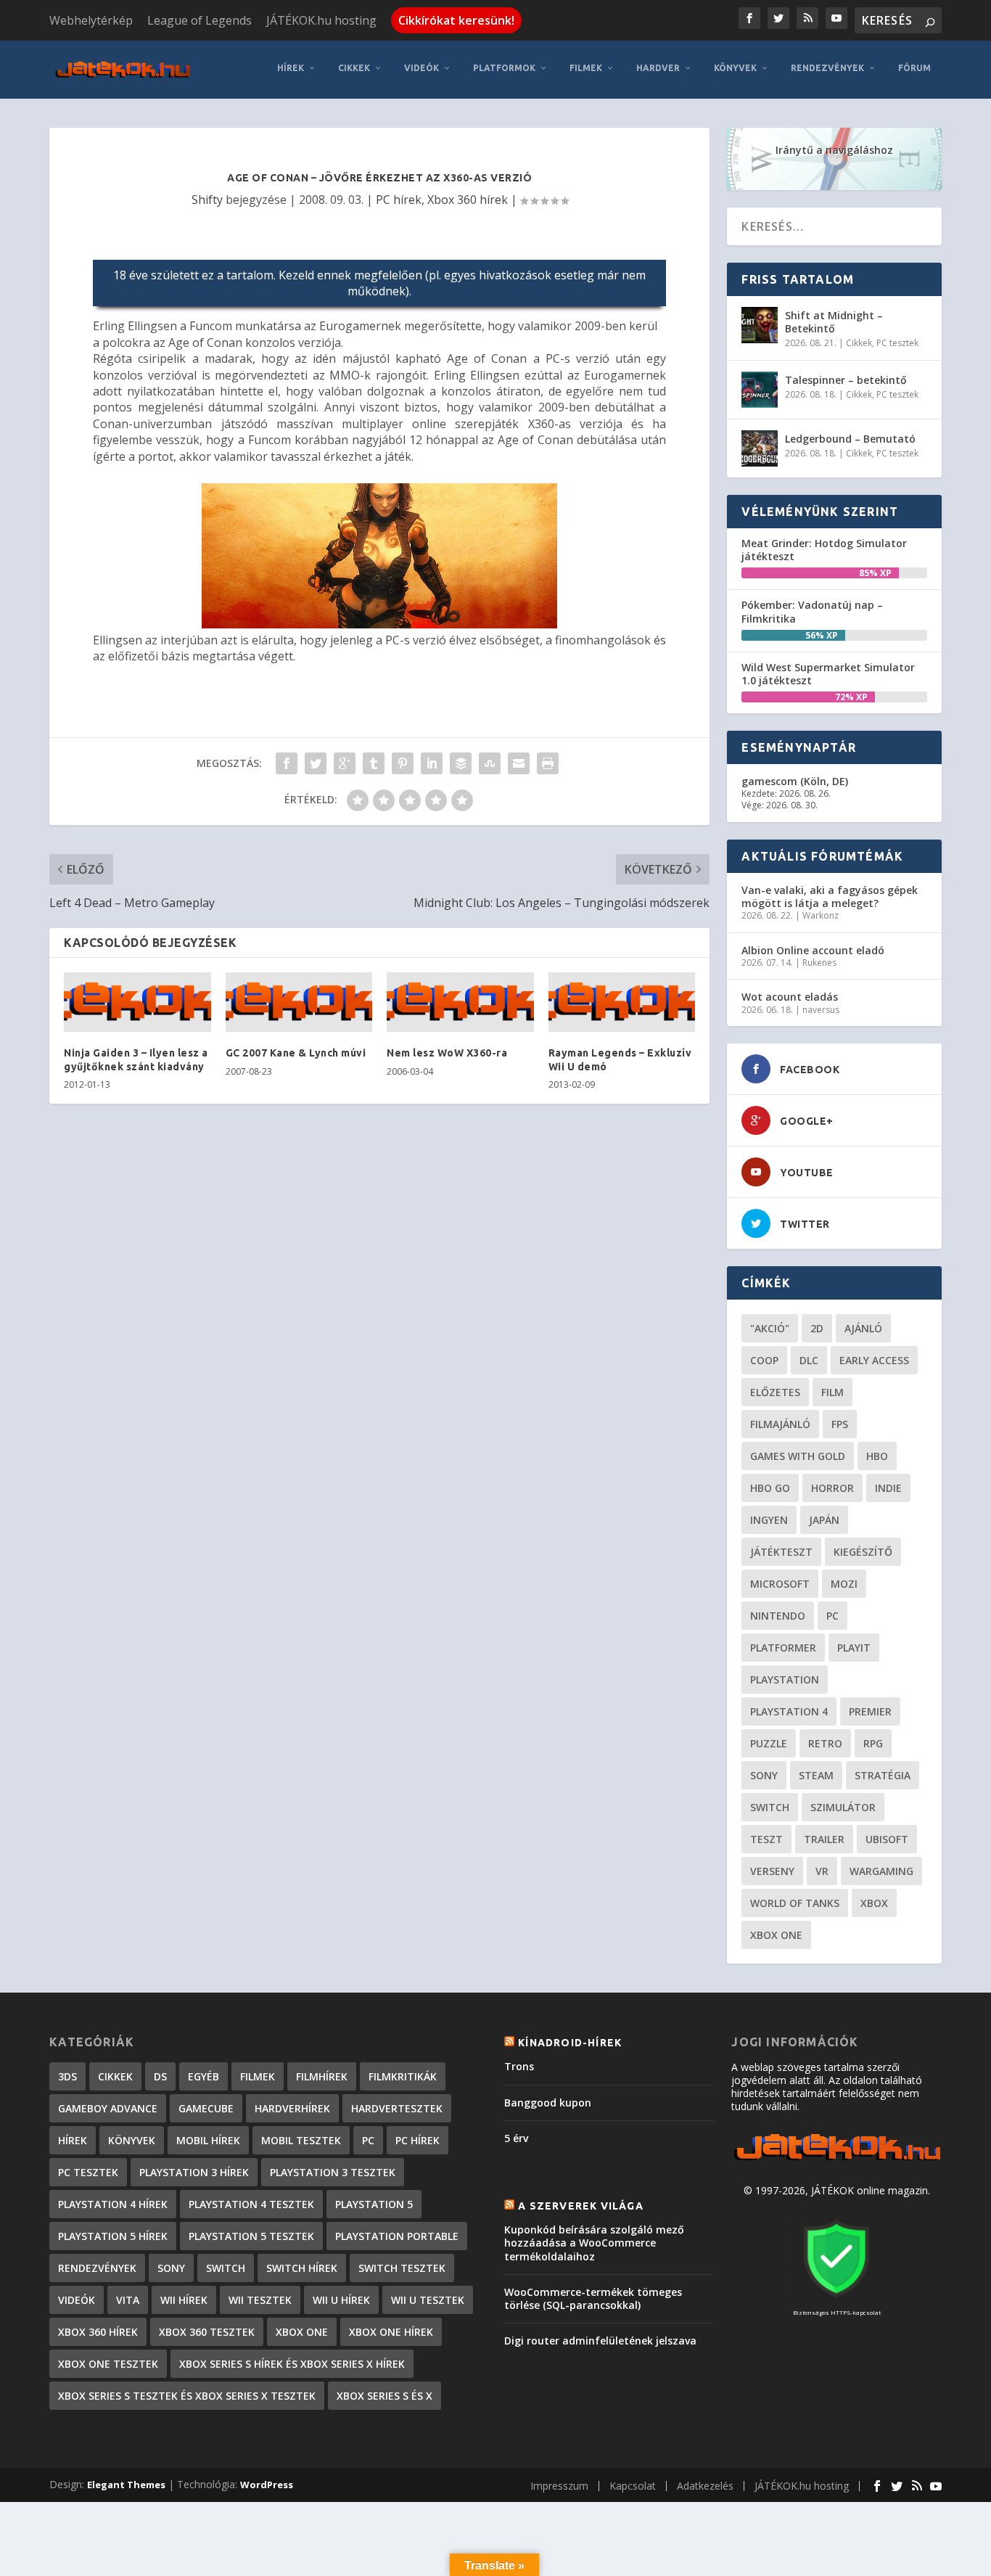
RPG (873, 1743)
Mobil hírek (208, 2140)
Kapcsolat (633, 2486)
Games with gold (798, 1456)
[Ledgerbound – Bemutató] (760, 448)
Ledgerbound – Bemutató (850, 439)
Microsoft (780, 1584)
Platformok (504, 68)
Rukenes (819, 963)
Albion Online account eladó (813, 950)
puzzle (769, 1743)
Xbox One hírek (391, 2332)
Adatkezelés (705, 2486)
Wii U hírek (341, 2300)
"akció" (770, 1328)
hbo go (770, 1488)
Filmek (586, 68)
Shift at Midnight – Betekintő (834, 322)
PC (832, 1616)
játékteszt (781, 1552)
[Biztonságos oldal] (836, 2298)
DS (160, 2076)
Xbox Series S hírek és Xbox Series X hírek (292, 2364)
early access (874, 1360)
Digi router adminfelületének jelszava (600, 2341)
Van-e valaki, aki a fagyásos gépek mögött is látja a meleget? (830, 897)
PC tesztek (897, 343)
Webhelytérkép (91, 20)
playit (854, 1648)
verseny (772, 1871)
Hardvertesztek (397, 2108)
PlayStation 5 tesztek (251, 2236)
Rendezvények (827, 68)
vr (822, 1871)
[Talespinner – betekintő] (760, 390)
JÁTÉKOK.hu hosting (321, 20)
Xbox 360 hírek (468, 200)
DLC (809, 1360)
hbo (877, 1456)
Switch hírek (302, 2268)
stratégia (883, 1775)
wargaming (881, 1871)
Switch (770, 1807)
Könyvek (735, 68)
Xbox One (776, 1935)
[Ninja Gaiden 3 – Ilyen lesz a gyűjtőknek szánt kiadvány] (137, 1002)
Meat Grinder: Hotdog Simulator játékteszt (824, 550)
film (832, 1392)
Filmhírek (322, 2076)
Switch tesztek (402, 2268)
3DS (67, 2076)
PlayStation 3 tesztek (333, 2172)
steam (816, 1775)
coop (764, 1360)
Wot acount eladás (790, 997)
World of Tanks (795, 1903)
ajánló (863, 1328)
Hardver (658, 68)
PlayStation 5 (374, 2204)
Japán (824, 1520)
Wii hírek (184, 2300)
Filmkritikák (403, 2076)
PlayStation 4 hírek (113, 2204)
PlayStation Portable (397, 2236)
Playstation (785, 1679)
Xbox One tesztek (108, 2364)
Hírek (291, 68)
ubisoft (887, 1839)
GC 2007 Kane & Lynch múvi (296, 1053)
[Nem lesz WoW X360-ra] (460, 1002)
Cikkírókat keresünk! (456, 20)
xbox (874, 1903)
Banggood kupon (548, 2103)
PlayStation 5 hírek (113, 2236)
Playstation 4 (789, 1711)
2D (817, 1328)
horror (832, 1488)
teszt (766, 1839)
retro (825, 1743)
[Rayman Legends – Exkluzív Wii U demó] (622, 1002)
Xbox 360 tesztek (207, 2332)
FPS (840, 1424)
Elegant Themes (126, 2485)
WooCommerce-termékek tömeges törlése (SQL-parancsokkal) (593, 2298)
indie (888, 1488)
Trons (519, 2066)
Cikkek (354, 68)
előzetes (775, 1392)
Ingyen (769, 1520)
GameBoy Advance (108, 2108)
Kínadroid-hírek (570, 2043)
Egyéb (203, 2076)
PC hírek (399, 200)
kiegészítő (863, 1552)
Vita (128, 2300)
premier (870, 1711)
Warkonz (821, 915)
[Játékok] (837, 2161)
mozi (844, 1584)
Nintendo (778, 1616)
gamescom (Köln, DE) (795, 781)
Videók (422, 68)
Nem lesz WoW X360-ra (447, 1053)
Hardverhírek (292, 2108)
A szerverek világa (581, 2206)
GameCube (206, 2108)
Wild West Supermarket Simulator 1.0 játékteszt (828, 674)
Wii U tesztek (428, 2300)
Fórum (914, 68)
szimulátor (843, 1807)
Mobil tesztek (301, 2140)
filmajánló (780, 1424)
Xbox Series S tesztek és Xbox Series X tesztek (187, 2396)
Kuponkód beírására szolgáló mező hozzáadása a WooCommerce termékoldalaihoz (594, 2243)
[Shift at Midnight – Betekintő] (760, 325)
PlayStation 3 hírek (194, 2172)
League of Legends (200, 20)
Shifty (207, 200)
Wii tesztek (260, 2300)
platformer (783, 1648)
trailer (824, 1839)
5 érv (516, 2138)
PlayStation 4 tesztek (251, 2204)
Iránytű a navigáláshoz (834, 150)
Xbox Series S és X (385, 2396)
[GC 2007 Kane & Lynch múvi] (299, 1002)
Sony (764, 1775)
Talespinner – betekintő (846, 380)
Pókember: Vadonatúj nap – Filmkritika (812, 611)
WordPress (267, 2485)
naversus (821, 1010)
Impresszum (559, 2486)
